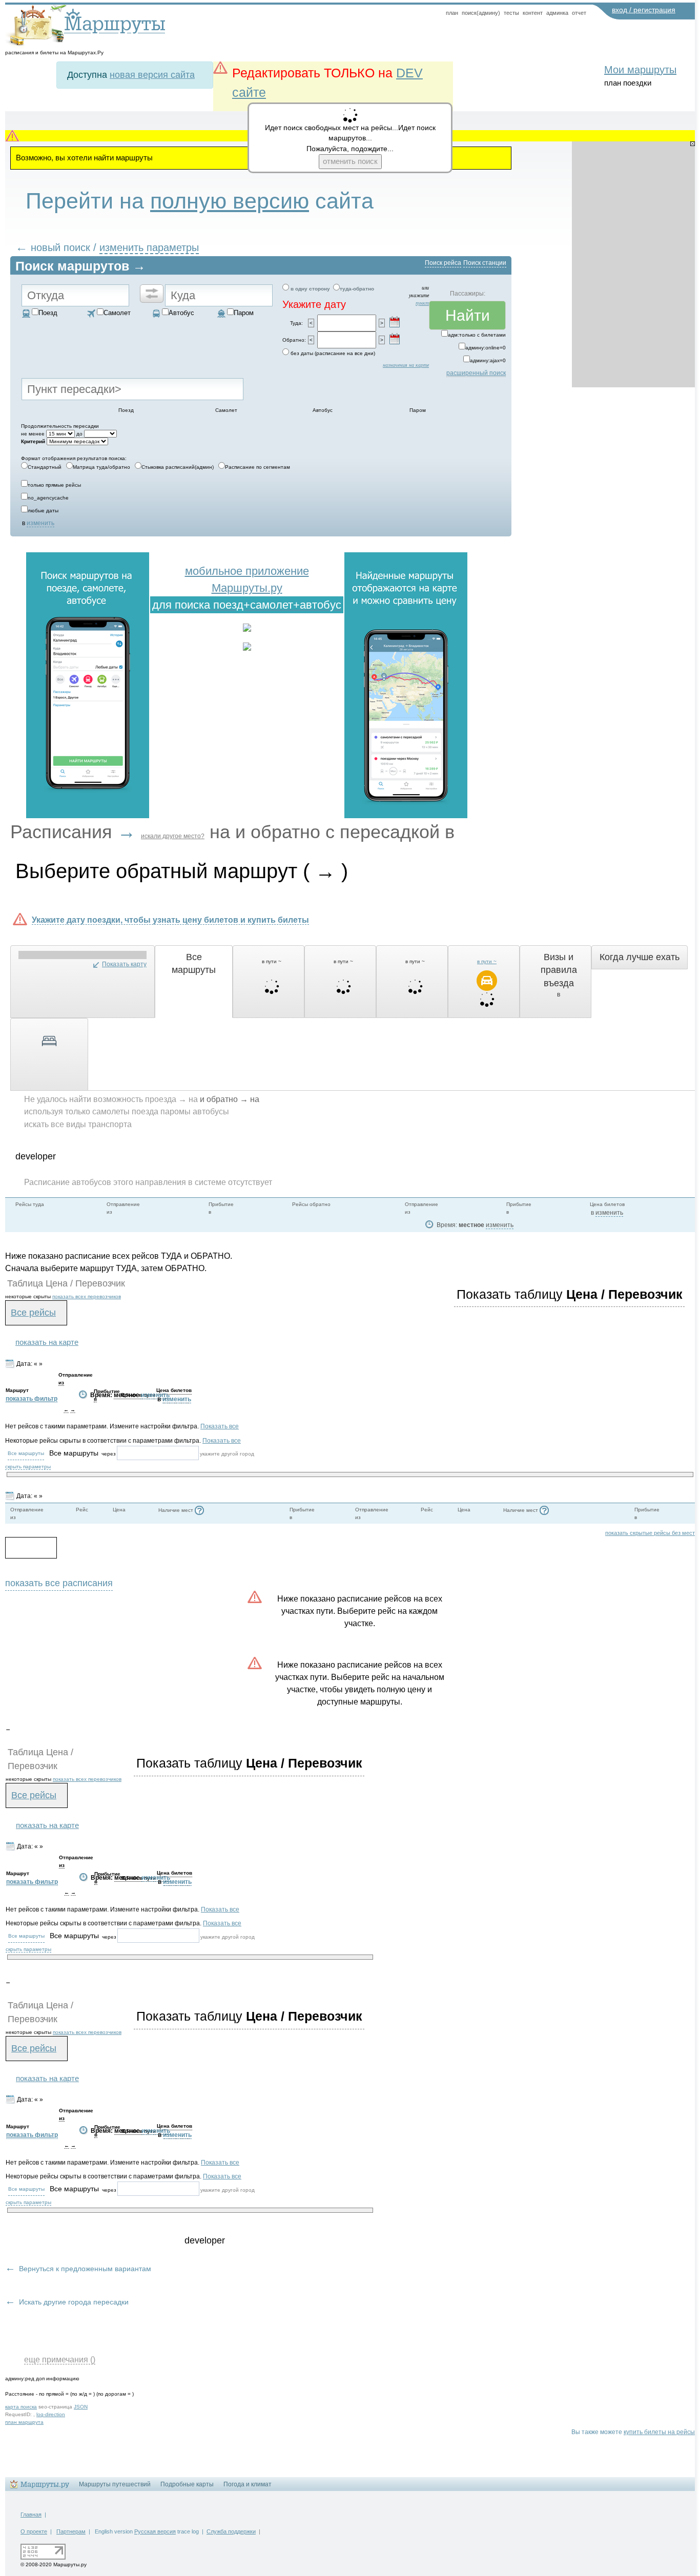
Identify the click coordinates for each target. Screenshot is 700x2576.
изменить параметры (149, 247)
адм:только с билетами (477, 335)
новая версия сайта (152, 75)
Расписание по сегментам (258, 467)
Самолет (117, 313)
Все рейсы (33, 1313)
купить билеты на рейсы (659, 2432)
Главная (31, 2515)
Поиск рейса (443, 263)
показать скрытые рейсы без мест (650, 1533)
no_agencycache (48, 498)
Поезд (48, 313)
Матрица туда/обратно (101, 467)
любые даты (43, 511)
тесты (511, 13)
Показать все (220, 1426)
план (452, 13)
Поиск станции (485, 263)
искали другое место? (173, 836)
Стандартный (45, 467)
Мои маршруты (640, 70)
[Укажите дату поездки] (395, 322)
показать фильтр (32, 1399)
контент (533, 13)
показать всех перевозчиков (87, 1296)
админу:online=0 (486, 348)
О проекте (34, 2531)
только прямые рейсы (54, 485)
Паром (244, 313)
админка (557, 13)
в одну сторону (310, 289)
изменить (40, 523)
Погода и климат (248, 2484)
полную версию (230, 201)
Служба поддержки (231, 2531)
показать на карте (47, 1342)
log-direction (51, 2414)
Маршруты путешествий (115, 2484)
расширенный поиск (476, 373)
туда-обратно (357, 289)
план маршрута (24, 2422)
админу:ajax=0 (488, 360)
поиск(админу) (481, 13)
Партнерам (71, 2531)
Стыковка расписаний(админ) (178, 467)
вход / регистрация (644, 10)
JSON (81, 2407)
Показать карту (124, 964)
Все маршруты (26, 1453)
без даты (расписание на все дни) (333, 353)
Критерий (33, 441)
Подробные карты (187, 2484)
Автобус (181, 313)
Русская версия (155, 2531)
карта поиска (21, 2407)
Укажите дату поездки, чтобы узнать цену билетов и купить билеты (170, 920)
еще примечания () (60, 2359)
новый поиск (60, 247)
